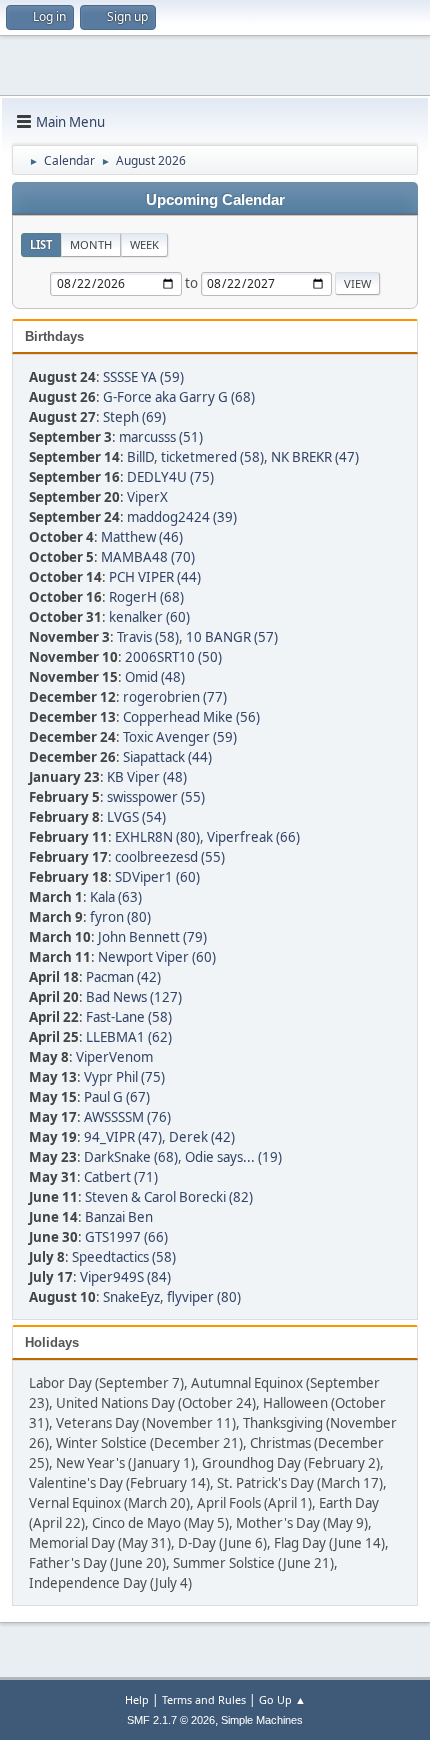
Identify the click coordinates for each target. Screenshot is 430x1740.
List (41, 244)
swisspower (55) (156, 797)
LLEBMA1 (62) (129, 1037)
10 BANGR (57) (232, 637)
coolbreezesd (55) (170, 857)
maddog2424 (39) (182, 517)
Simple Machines (262, 1720)
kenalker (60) (149, 617)
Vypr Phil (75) (124, 1077)
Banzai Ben (119, 1217)
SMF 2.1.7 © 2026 (171, 1720)
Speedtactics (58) (124, 1257)
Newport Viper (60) (157, 957)
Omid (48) (155, 677)
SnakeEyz (131, 1297)
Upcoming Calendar (215, 200)
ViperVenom (114, 1057)
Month (91, 244)
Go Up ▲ (282, 1699)
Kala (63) (116, 897)
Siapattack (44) (167, 757)
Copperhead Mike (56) (191, 717)
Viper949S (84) (125, 1277)
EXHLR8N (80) (157, 837)
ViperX (147, 497)
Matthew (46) (142, 537)
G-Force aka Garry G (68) (179, 397)
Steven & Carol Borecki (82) (169, 1197)
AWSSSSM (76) (127, 1117)
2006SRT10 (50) (173, 657)
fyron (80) (120, 917)
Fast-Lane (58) (129, 1017)
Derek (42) (202, 1137)
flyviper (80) (204, 1297)
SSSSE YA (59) (143, 377)
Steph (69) (134, 417)
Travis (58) (148, 637)
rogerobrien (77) (175, 697)
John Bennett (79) (152, 937)
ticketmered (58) (212, 457)
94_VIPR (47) (123, 1137)
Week (144, 244)
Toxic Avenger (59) (180, 737)
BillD (140, 457)
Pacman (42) (123, 977)
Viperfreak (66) (253, 837)
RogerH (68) (146, 597)
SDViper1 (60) (157, 877)
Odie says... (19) (233, 1157)
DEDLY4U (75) (170, 477)
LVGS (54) (136, 817)
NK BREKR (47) (315, 457)
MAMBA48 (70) (148, 557)
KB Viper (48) (147, 777)
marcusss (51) (161, 437)
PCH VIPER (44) (155, 577)
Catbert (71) (121, 1177)
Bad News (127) (134, 997)
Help (137, 1699)
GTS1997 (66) (126, 1237)
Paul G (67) (117, 1097)
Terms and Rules (204, 1699)
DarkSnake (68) (131, 1157)
